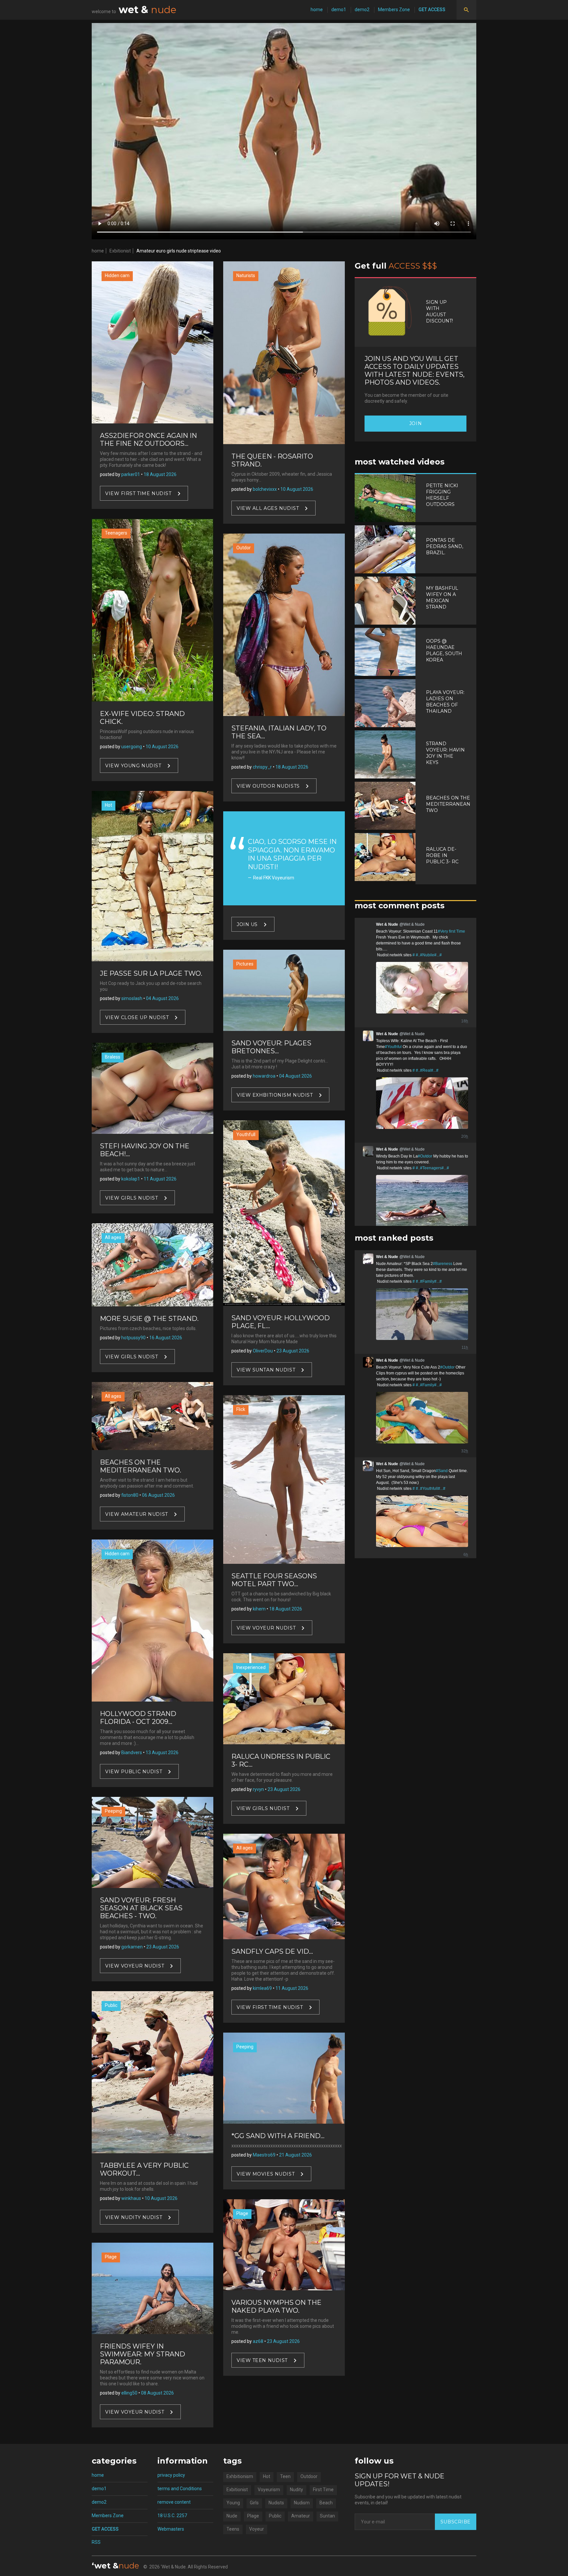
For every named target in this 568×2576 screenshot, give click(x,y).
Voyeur (257, 2529)
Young (233, 2503)
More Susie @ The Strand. (149, 1319)
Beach (326, 2503)
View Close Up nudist (137, 1017)
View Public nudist (134, 1772)
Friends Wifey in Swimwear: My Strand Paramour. (142, 2354)
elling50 (129, 2393)
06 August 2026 (158, 1495)
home (317, 10)
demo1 (339, 10)
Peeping (113, 1811)
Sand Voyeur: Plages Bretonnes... (271, 1047)
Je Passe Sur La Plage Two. (151, 973)
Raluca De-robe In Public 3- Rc (442, 855)
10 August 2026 (162, 747)
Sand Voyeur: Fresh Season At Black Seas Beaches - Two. (141, 1908)
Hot (108, 805)
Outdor (244, 548)
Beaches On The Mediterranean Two (448, 804)
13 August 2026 (162, 1753)
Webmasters (171, 2529)
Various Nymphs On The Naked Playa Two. (276, 2306)
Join (415, 423)
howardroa (264, 1076)
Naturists (246, 275)
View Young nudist (133, 765)
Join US (247, 924)
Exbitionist (120, 251)
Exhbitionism (240, 2476)
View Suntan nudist (266, 1370)
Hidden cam (117, 275)
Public (111, 2005)
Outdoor (309, 2476)
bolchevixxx (265, 489)
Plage (111, 2257)
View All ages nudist (268, 508)
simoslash (132, 998)
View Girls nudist (132, 1198)
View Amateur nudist (137, 1514)
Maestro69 (264, 2155)
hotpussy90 (133, 1338)
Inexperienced (251, 1667)
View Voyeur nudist (135, 1966)
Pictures (245, 964)
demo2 (362, 10)
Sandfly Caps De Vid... (272, 1951)
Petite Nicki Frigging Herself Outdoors (442, 495)
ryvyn (258, 1789)
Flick (241, 1409)
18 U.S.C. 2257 (172, 2516)
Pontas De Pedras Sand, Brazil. (445, 546)
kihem (259, 1609)
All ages (113, 1237)
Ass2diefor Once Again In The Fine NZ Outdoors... (148, 440)
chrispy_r (262, 767)
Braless (113, 1057)
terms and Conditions (180, 2489)
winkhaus (131, 2198)
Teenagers (116, 533)
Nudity (296, 2490)
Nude (232, 2516)
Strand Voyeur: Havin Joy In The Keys (445, 753)
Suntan (327, 2516)
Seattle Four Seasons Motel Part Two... (274, 1580)
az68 (258, 2341)
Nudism (302, 2503)
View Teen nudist (262, 2360)
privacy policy (171, 2475)
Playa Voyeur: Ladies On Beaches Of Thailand (445, 702)
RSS (96, 2542)
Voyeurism (269, 2490)
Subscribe (456, 2522)
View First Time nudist (138, 493)
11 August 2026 (160, 1179)
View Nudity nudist (134, 2217)
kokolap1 (131, 1179)
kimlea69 (262, 1988)
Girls (254, 2503)
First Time (323, 2490)
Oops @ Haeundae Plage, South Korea (444, 650)
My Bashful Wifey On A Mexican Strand (442, 597)
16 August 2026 (166, 1338)
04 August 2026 (162, 998)
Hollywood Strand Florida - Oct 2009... (138, 1718)
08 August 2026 (157, 2393)
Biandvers (132, 1753)
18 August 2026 (160, 474)
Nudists (276, 2503)
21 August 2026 (296, 2155)
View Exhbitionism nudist (275, 1095)
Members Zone (394, 10)
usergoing (132, 747)
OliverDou (263, 1351)
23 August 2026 (163, 1947)
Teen (285, 2476)
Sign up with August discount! (439, 311)
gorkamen (132, 1947)
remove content (174, 2502)
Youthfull (246, 1134)
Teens (233, 2529)
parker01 (131, 474)
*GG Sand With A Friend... (278, 2136)
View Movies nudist (266, 2174)
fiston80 (130, 1495)
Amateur (301, 2516)
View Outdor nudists (268, 786)
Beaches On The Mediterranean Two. (141, 1466)
